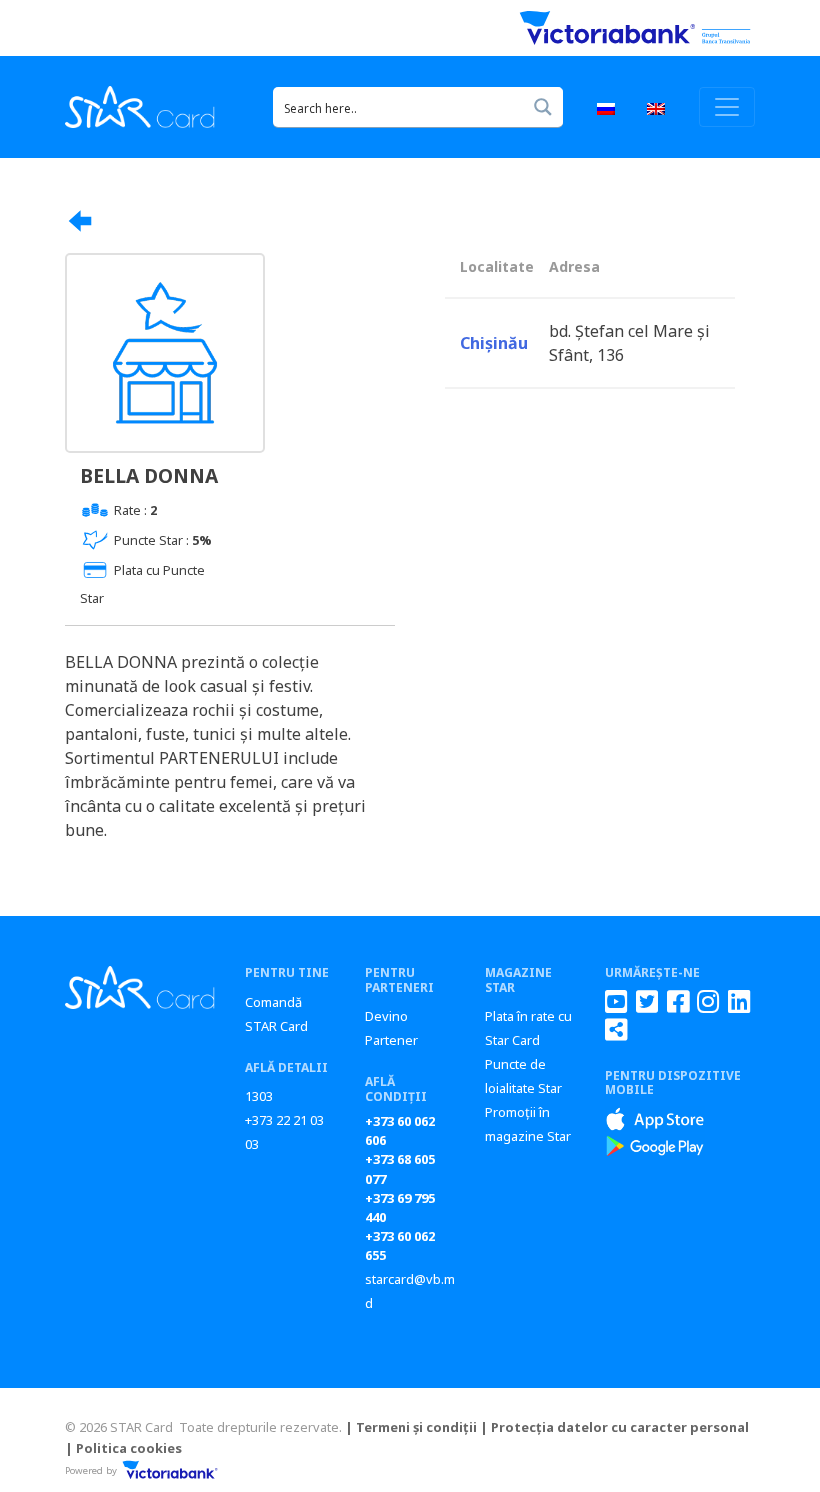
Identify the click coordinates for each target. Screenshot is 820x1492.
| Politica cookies (123, 1448)
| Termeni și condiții (411, 1427)
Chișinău (494, 343)
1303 (259, 1096)
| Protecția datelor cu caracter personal (614, 1427)
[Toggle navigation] (727, 107)
